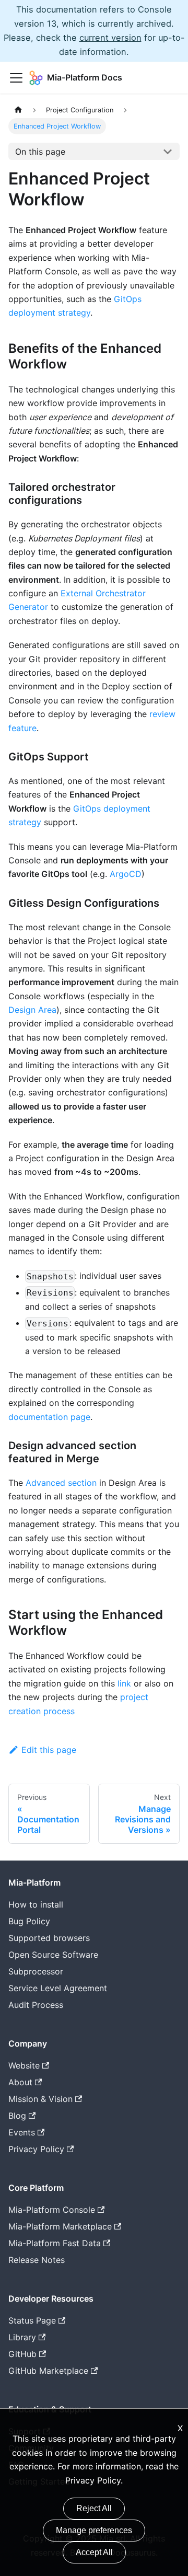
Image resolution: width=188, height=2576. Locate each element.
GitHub (22, 2354)
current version (110, 38)
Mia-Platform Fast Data (55, 2243)
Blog (17, 2116)
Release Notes (37, 2260)
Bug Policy (29, 1921)
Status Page (32, 2320)
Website (24, 2065)
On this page (40, 152)
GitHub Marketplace (48, 2371)
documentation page (49, 1417)
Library (22, 2337)
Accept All (94, 2552)
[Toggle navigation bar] (16, 78)
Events (22, 2132)
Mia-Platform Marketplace (60, 2226)
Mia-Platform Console (52, 2210)
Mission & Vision (40, 2099)
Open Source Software (53, 1955)
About (20, 2082)
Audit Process (36, 2005)
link (124, 1683)
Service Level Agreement (58, 1988)
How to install (36, 1904)
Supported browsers (49, 1938)
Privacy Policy (93, 2480)
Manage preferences (94, 2530)
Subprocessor (36, 1971)
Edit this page (49, 1750)
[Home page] (18, 110)
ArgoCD (126, 874)
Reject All (94, 2508)
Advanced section (61, 1483)
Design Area (32, 1010)
